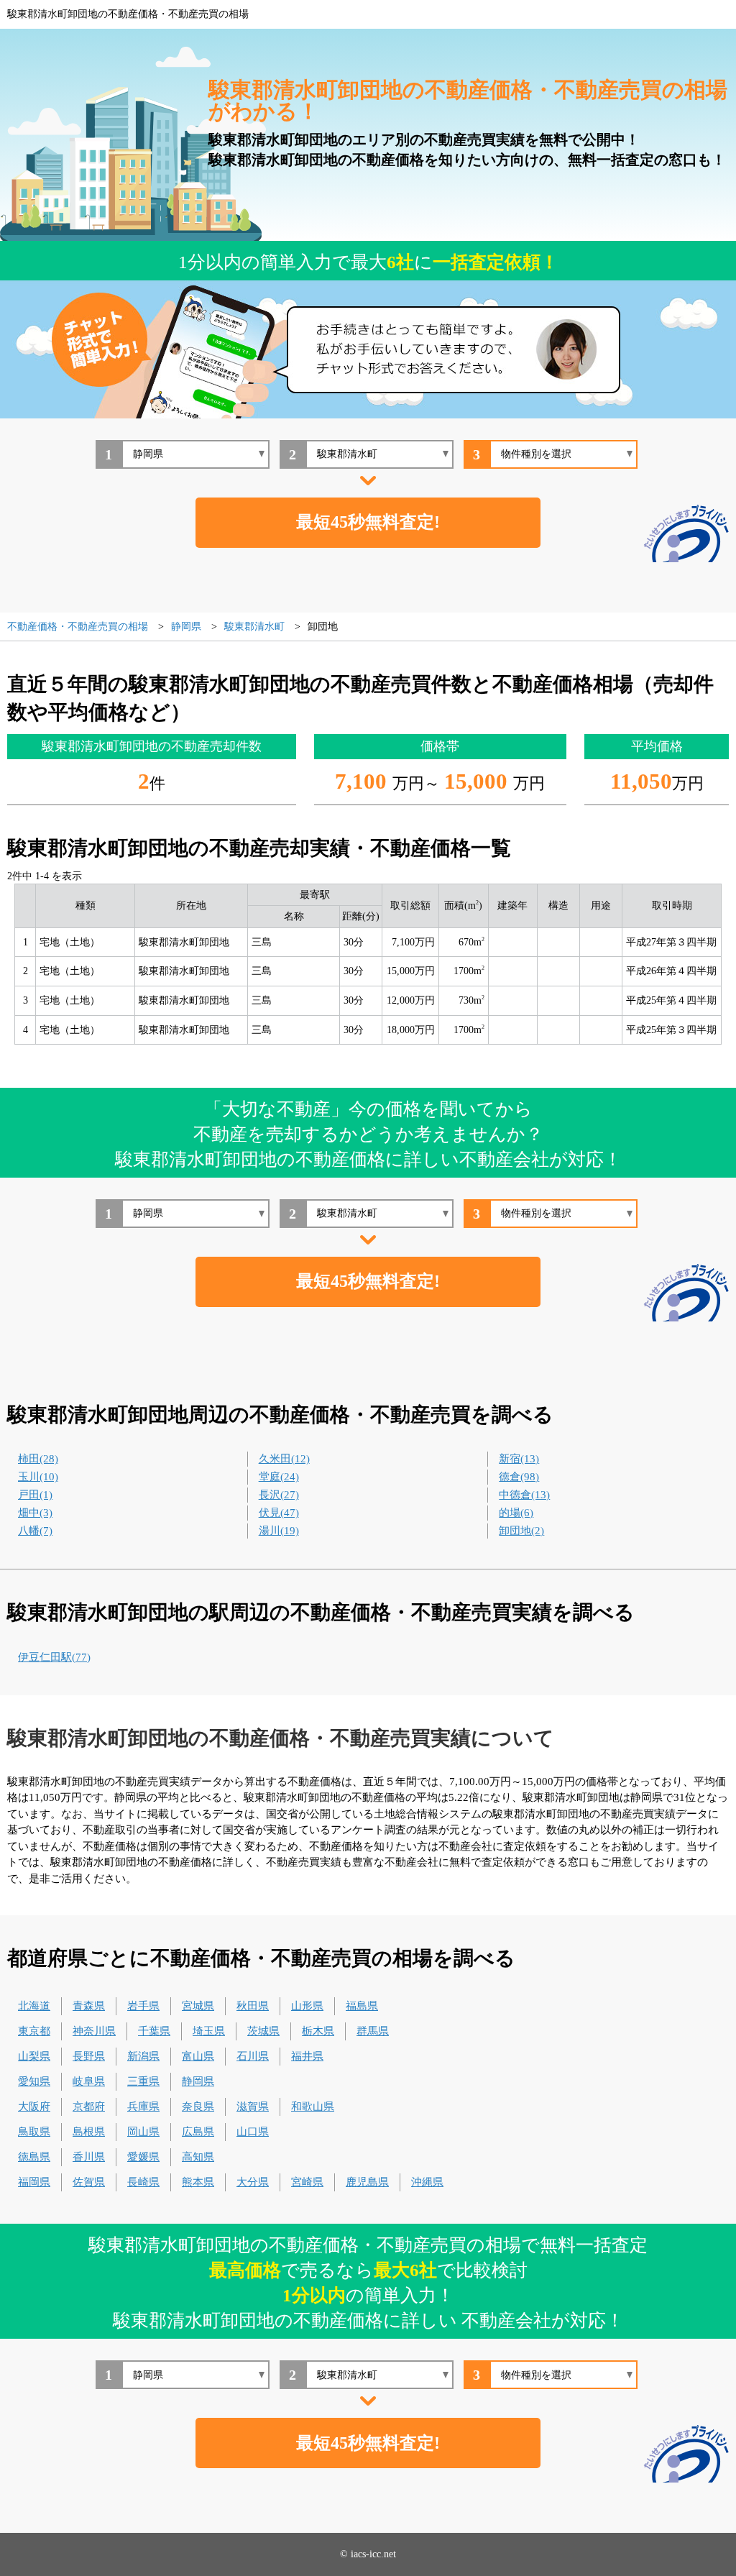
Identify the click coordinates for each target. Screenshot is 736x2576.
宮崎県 (307, 2182)
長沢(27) (279, 1495)
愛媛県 (143, 2157)
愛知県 (34, 2081)
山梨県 (34, 2056)
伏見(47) (279, 1513)
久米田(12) (284, 1459)
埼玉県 (209, 2031)
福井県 (307, 2056)
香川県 (89, 2157)
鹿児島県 (367, 2182)
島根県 (89, 2132)
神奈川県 (94, 2031)
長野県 (89, 2056)
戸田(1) (35, 1495)
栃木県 (318, 2031)
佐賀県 (89, 2182)
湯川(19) (279, 1531)
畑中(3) (35, 1513)
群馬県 (373, 2031)
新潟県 (143, 2056)
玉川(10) (38, 1477)
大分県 (253, 2182)
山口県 (253, 2132)
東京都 (34, 2031)
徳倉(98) (519, 1477)
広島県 (198, 2132)
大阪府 (34, 2107)
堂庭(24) (279, 1477)
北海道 (34, 2006)
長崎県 (143, 2182)
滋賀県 (253, 2107)
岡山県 (143, 2132)
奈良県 (198, 2107)
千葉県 (154, 2031)
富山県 (198, 2056)
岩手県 (143, 2006)
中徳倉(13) (524, 1495)
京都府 (89, 2107)
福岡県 (34, 2182)
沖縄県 (427, 2182)
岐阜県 (89, 2081)
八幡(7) (35, 1531)
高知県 (198, 2157)
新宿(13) (519, 1459)
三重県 (143, 2081)
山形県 (307, 2006)
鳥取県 (34, 2132)
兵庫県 (143, 2107)
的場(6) (516, 1513)
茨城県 (263, 2031)
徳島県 (34, 2157)
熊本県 (198, 2182)
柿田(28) (38, 1459)
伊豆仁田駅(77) (54, 1657)
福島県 (362, 2006)
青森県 (89, 2006)
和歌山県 (313, 2107)
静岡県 (198, 2081)
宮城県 (198, 2006)
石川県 (253, 2056)
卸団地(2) (521, 1531)
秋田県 (253, 2006)
